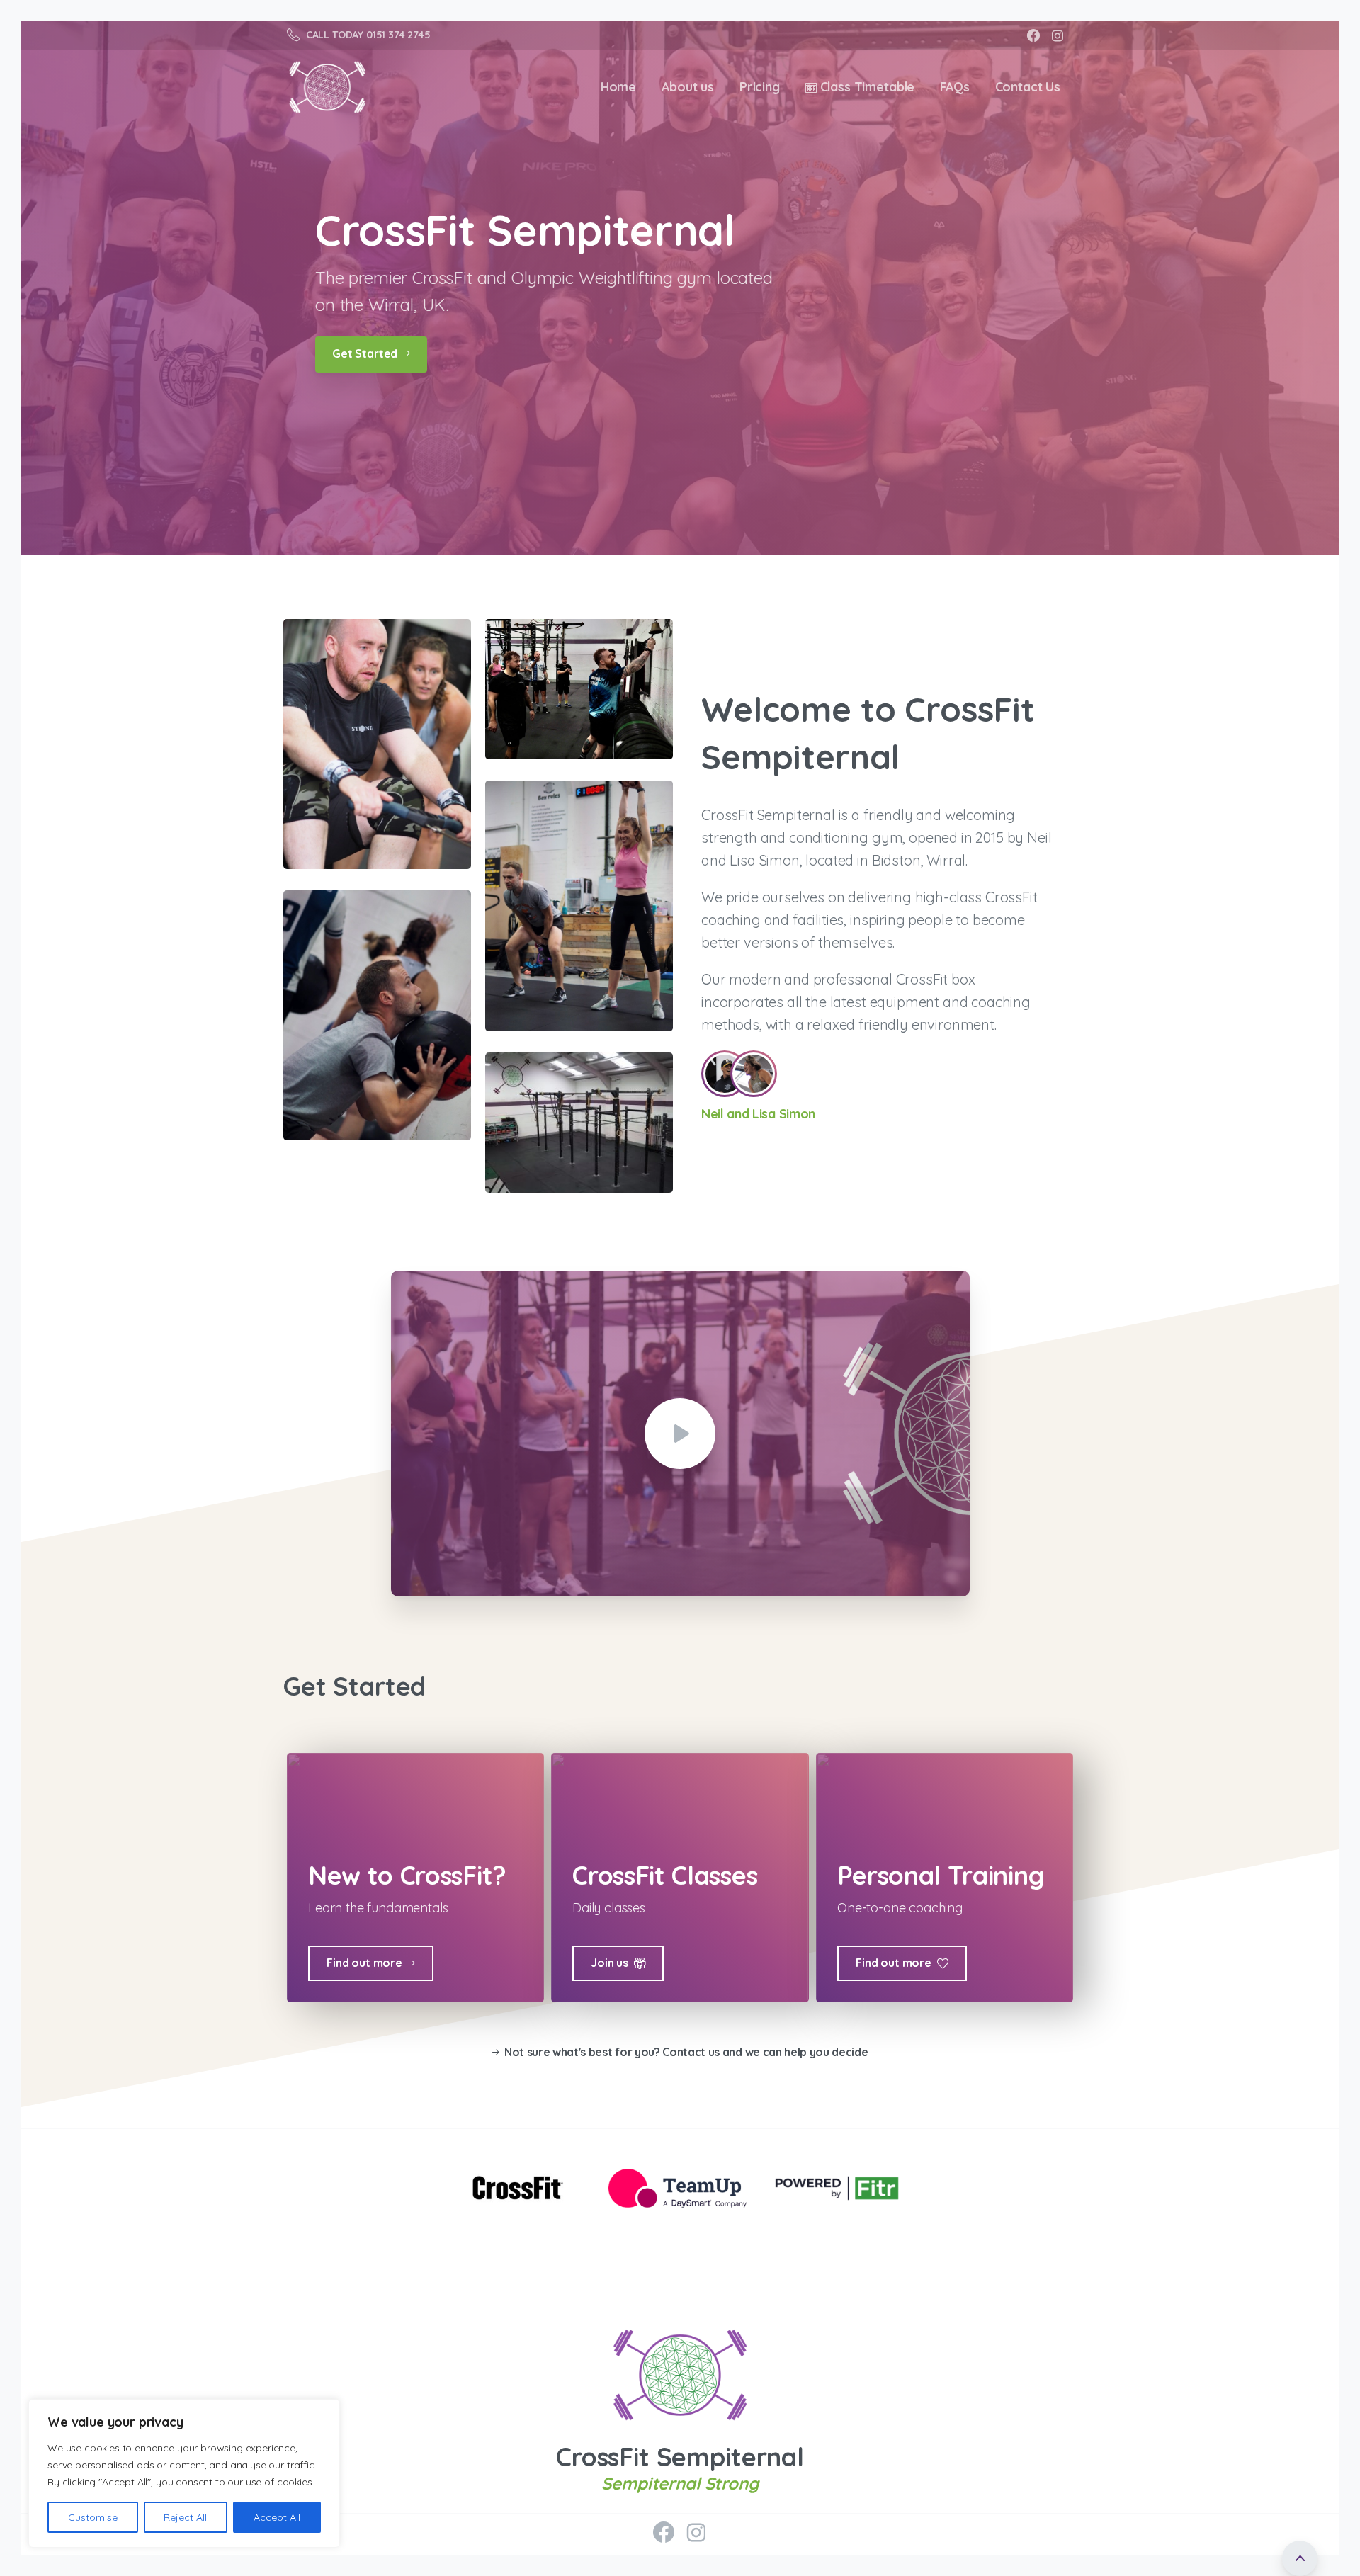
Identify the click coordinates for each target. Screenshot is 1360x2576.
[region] (184, 2473)
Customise (93, 2517)
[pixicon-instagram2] (696, 2533)
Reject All (185, 2517)
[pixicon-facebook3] (664, 2533)
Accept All (277, 2517)
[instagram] (1058, 35)
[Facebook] (1033, 35)
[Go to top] (1300, 2558)
